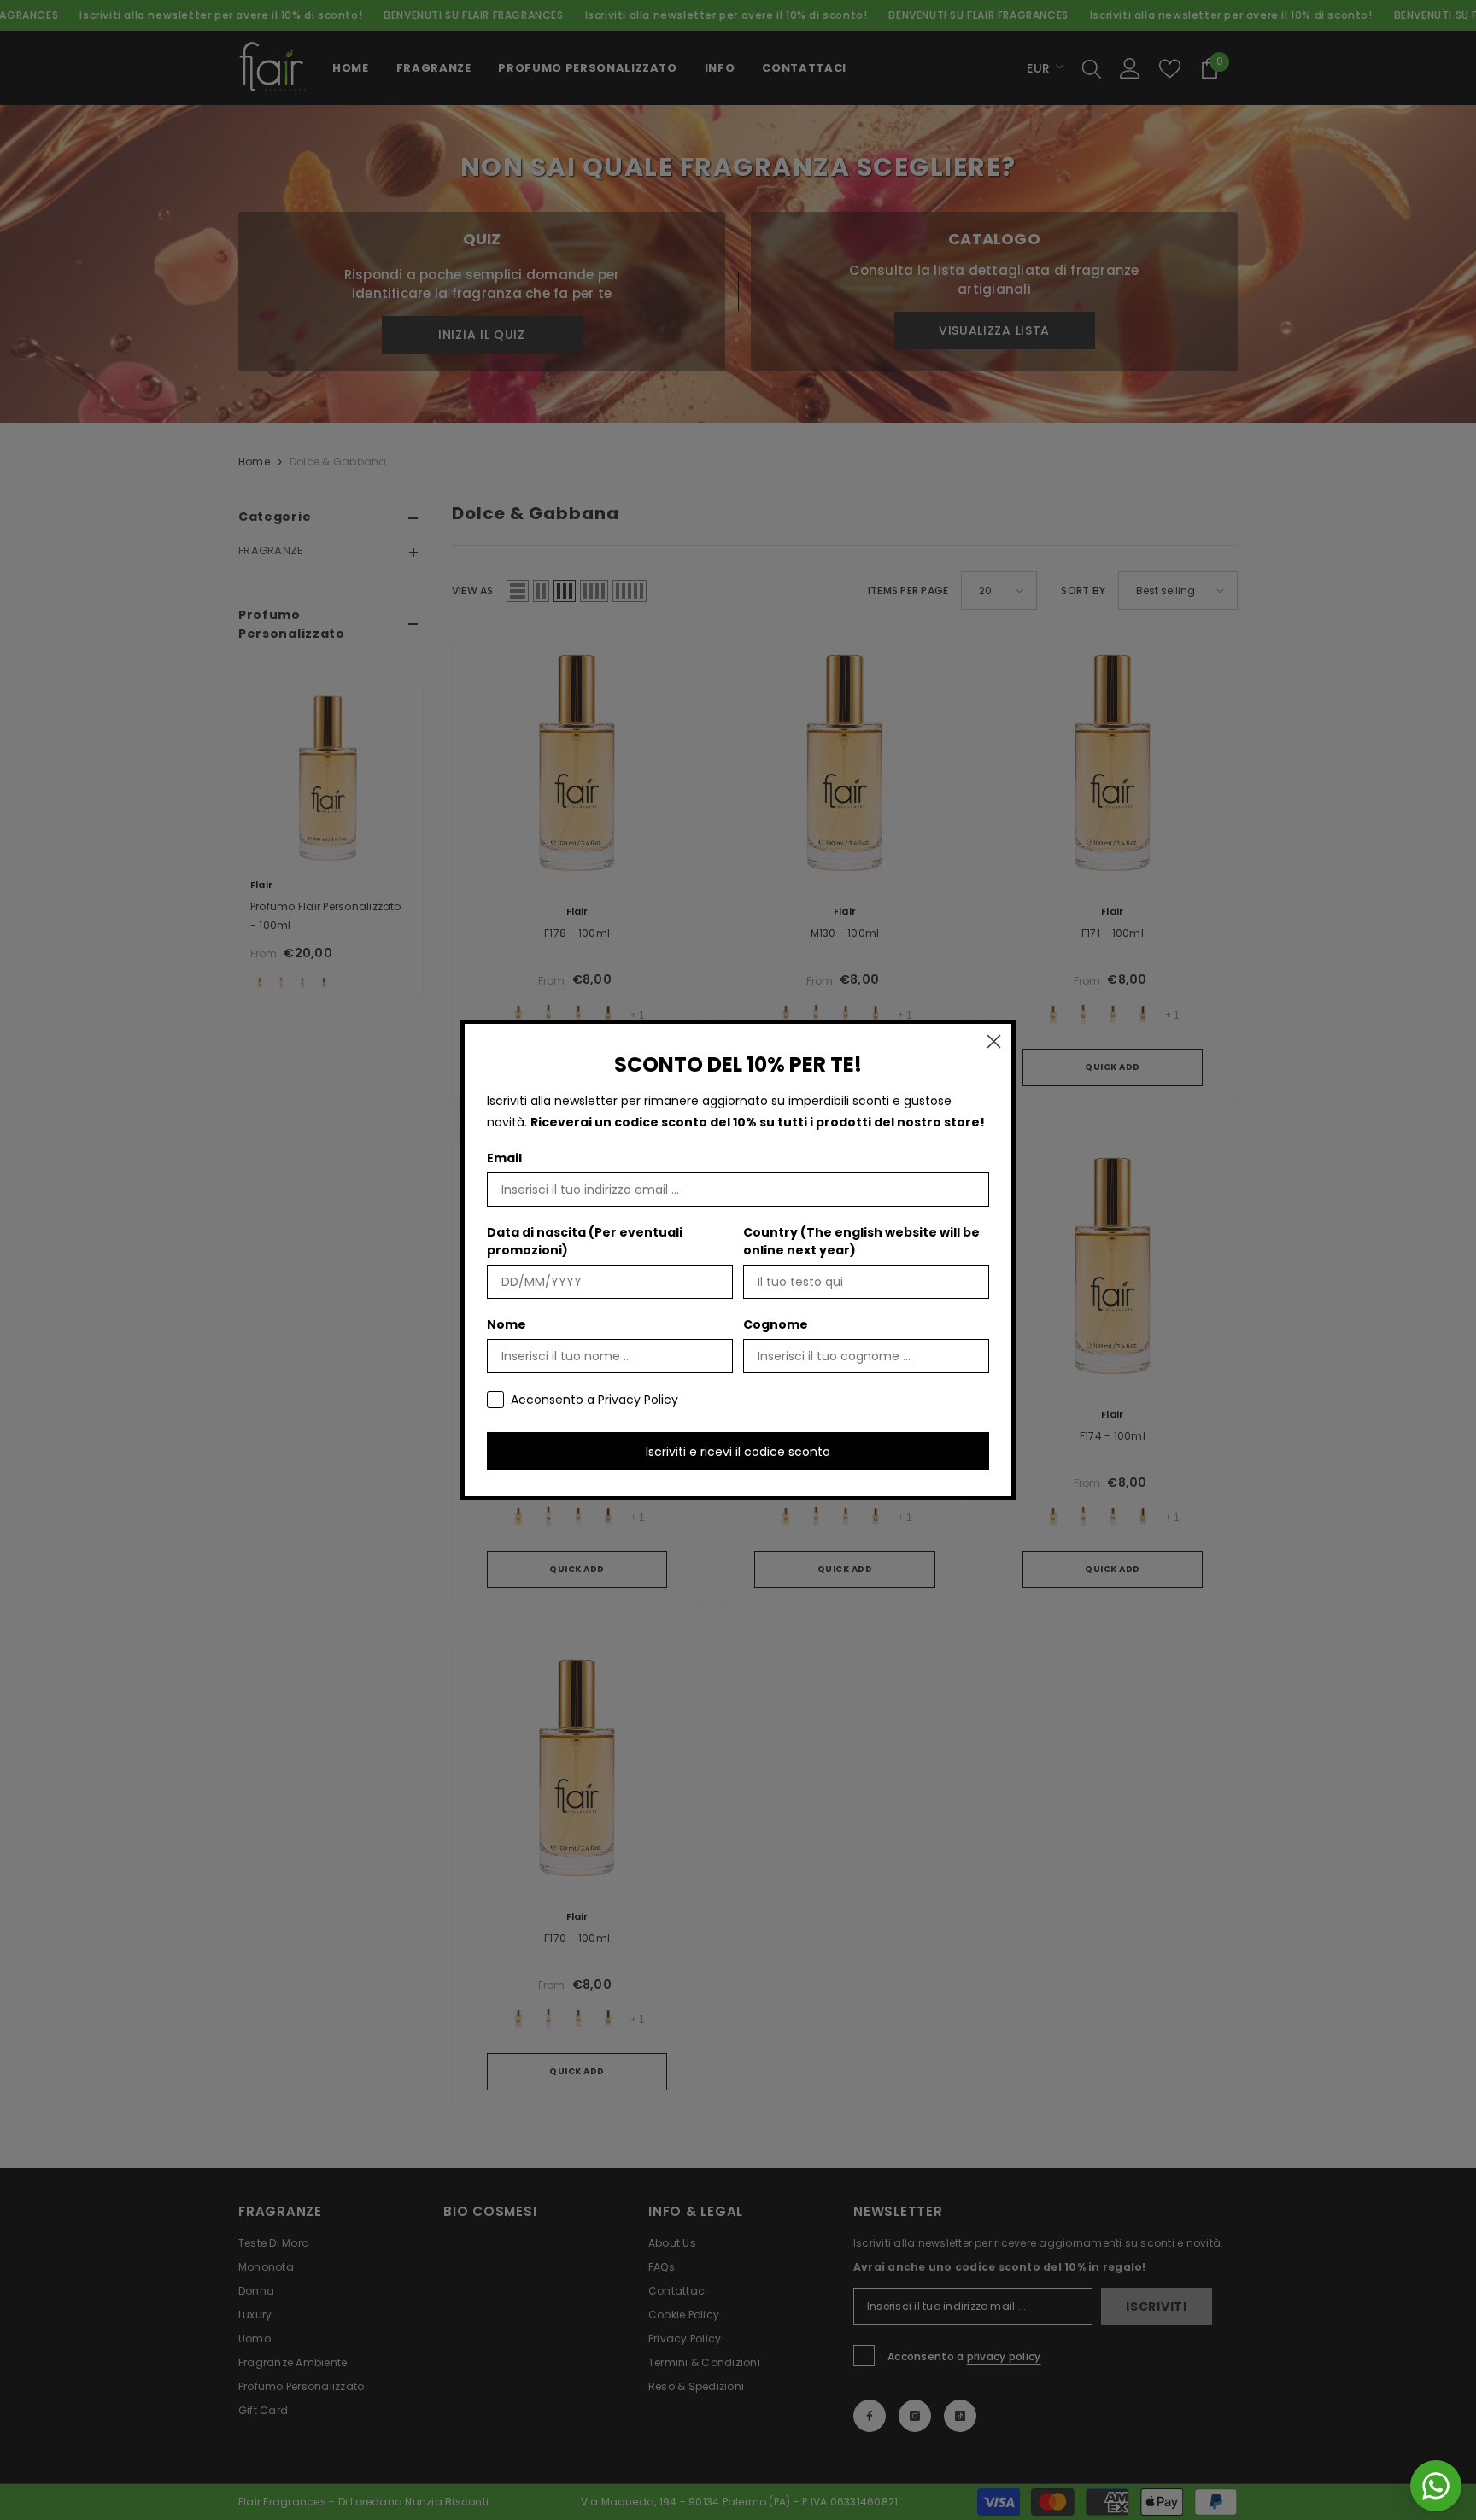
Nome (507, 1324)
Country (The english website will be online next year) (861, 1241)
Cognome (776, 1324)
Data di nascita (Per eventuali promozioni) (585, 1241)
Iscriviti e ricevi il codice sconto (738, 1452)
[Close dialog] (994, 1041)
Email (504, 1158)
